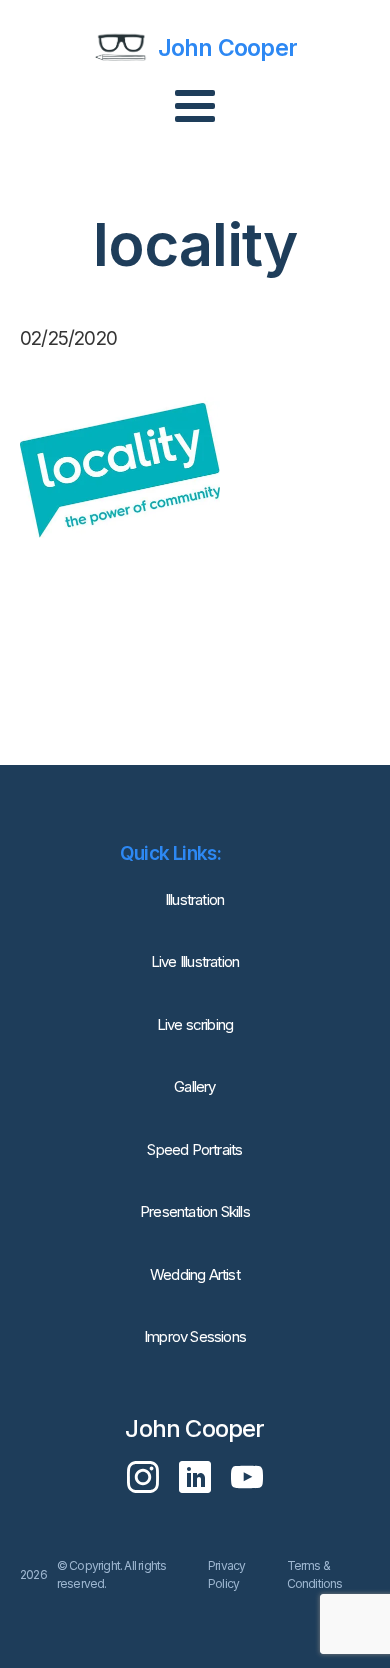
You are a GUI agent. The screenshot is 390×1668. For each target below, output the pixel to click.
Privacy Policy (226, 1574)
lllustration (195, 899)
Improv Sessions (195, 1336)
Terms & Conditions (315, 1574)
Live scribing (195, 1024)
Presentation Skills (195, 1211)
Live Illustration (195, 961)
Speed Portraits (194, 1149)
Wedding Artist (195, 1274)
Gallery (194, 1086)
